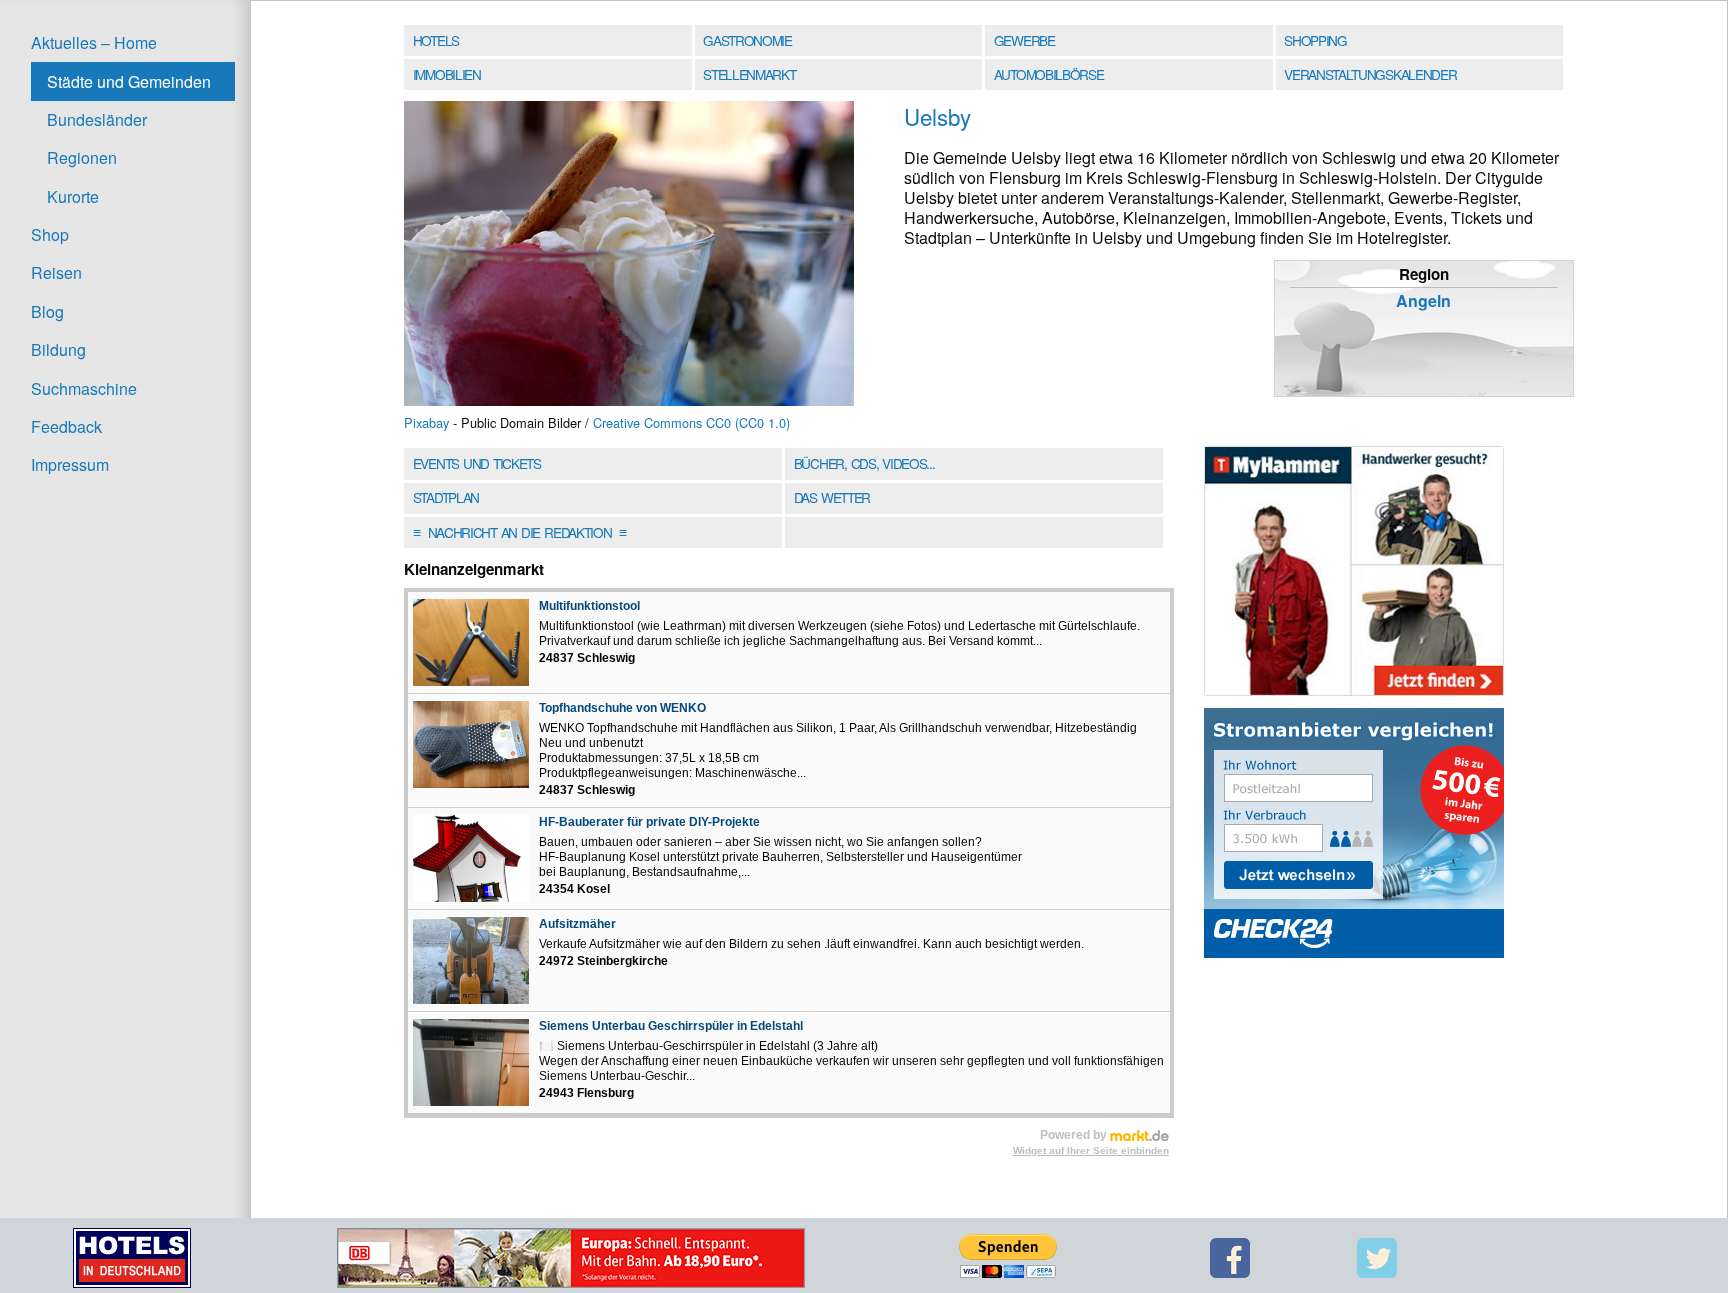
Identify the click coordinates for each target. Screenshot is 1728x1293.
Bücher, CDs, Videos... (864, 463)
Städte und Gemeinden (129, 81)
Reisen (56, 272)
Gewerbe (1024, 40)
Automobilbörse (1049, 74)
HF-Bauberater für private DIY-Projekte (649, 822)
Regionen (82, 157)
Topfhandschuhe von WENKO (622, 708)
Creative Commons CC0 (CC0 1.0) (691, 422)
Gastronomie (747, 40)
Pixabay (426, 422)
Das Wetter (832, 497)
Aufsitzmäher (577, 924)
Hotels (436, 40)
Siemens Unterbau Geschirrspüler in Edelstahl (671, 1026)
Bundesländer (97, 119)
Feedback (66, 426)
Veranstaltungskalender (1370, 74)
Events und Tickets (477, 463)
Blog (47, 311)
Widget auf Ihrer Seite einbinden (1091, 1150)
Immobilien (447, 74)
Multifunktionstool (589, 606)
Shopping (1315, 40)
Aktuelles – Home (94, 42)
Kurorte (73, 196)
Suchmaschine (84, 388)
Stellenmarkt (749, 74)
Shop (50, 234)
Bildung (58, 349)
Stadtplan (446, 497)
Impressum (70, 464)
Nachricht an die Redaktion (519, 532)
